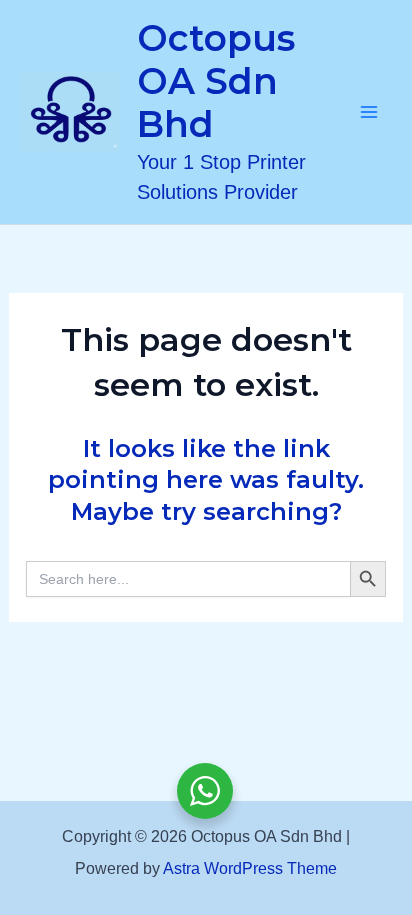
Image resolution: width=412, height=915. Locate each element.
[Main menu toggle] (370, 112)
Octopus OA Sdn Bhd (216, 81)
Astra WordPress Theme (250, 868)
